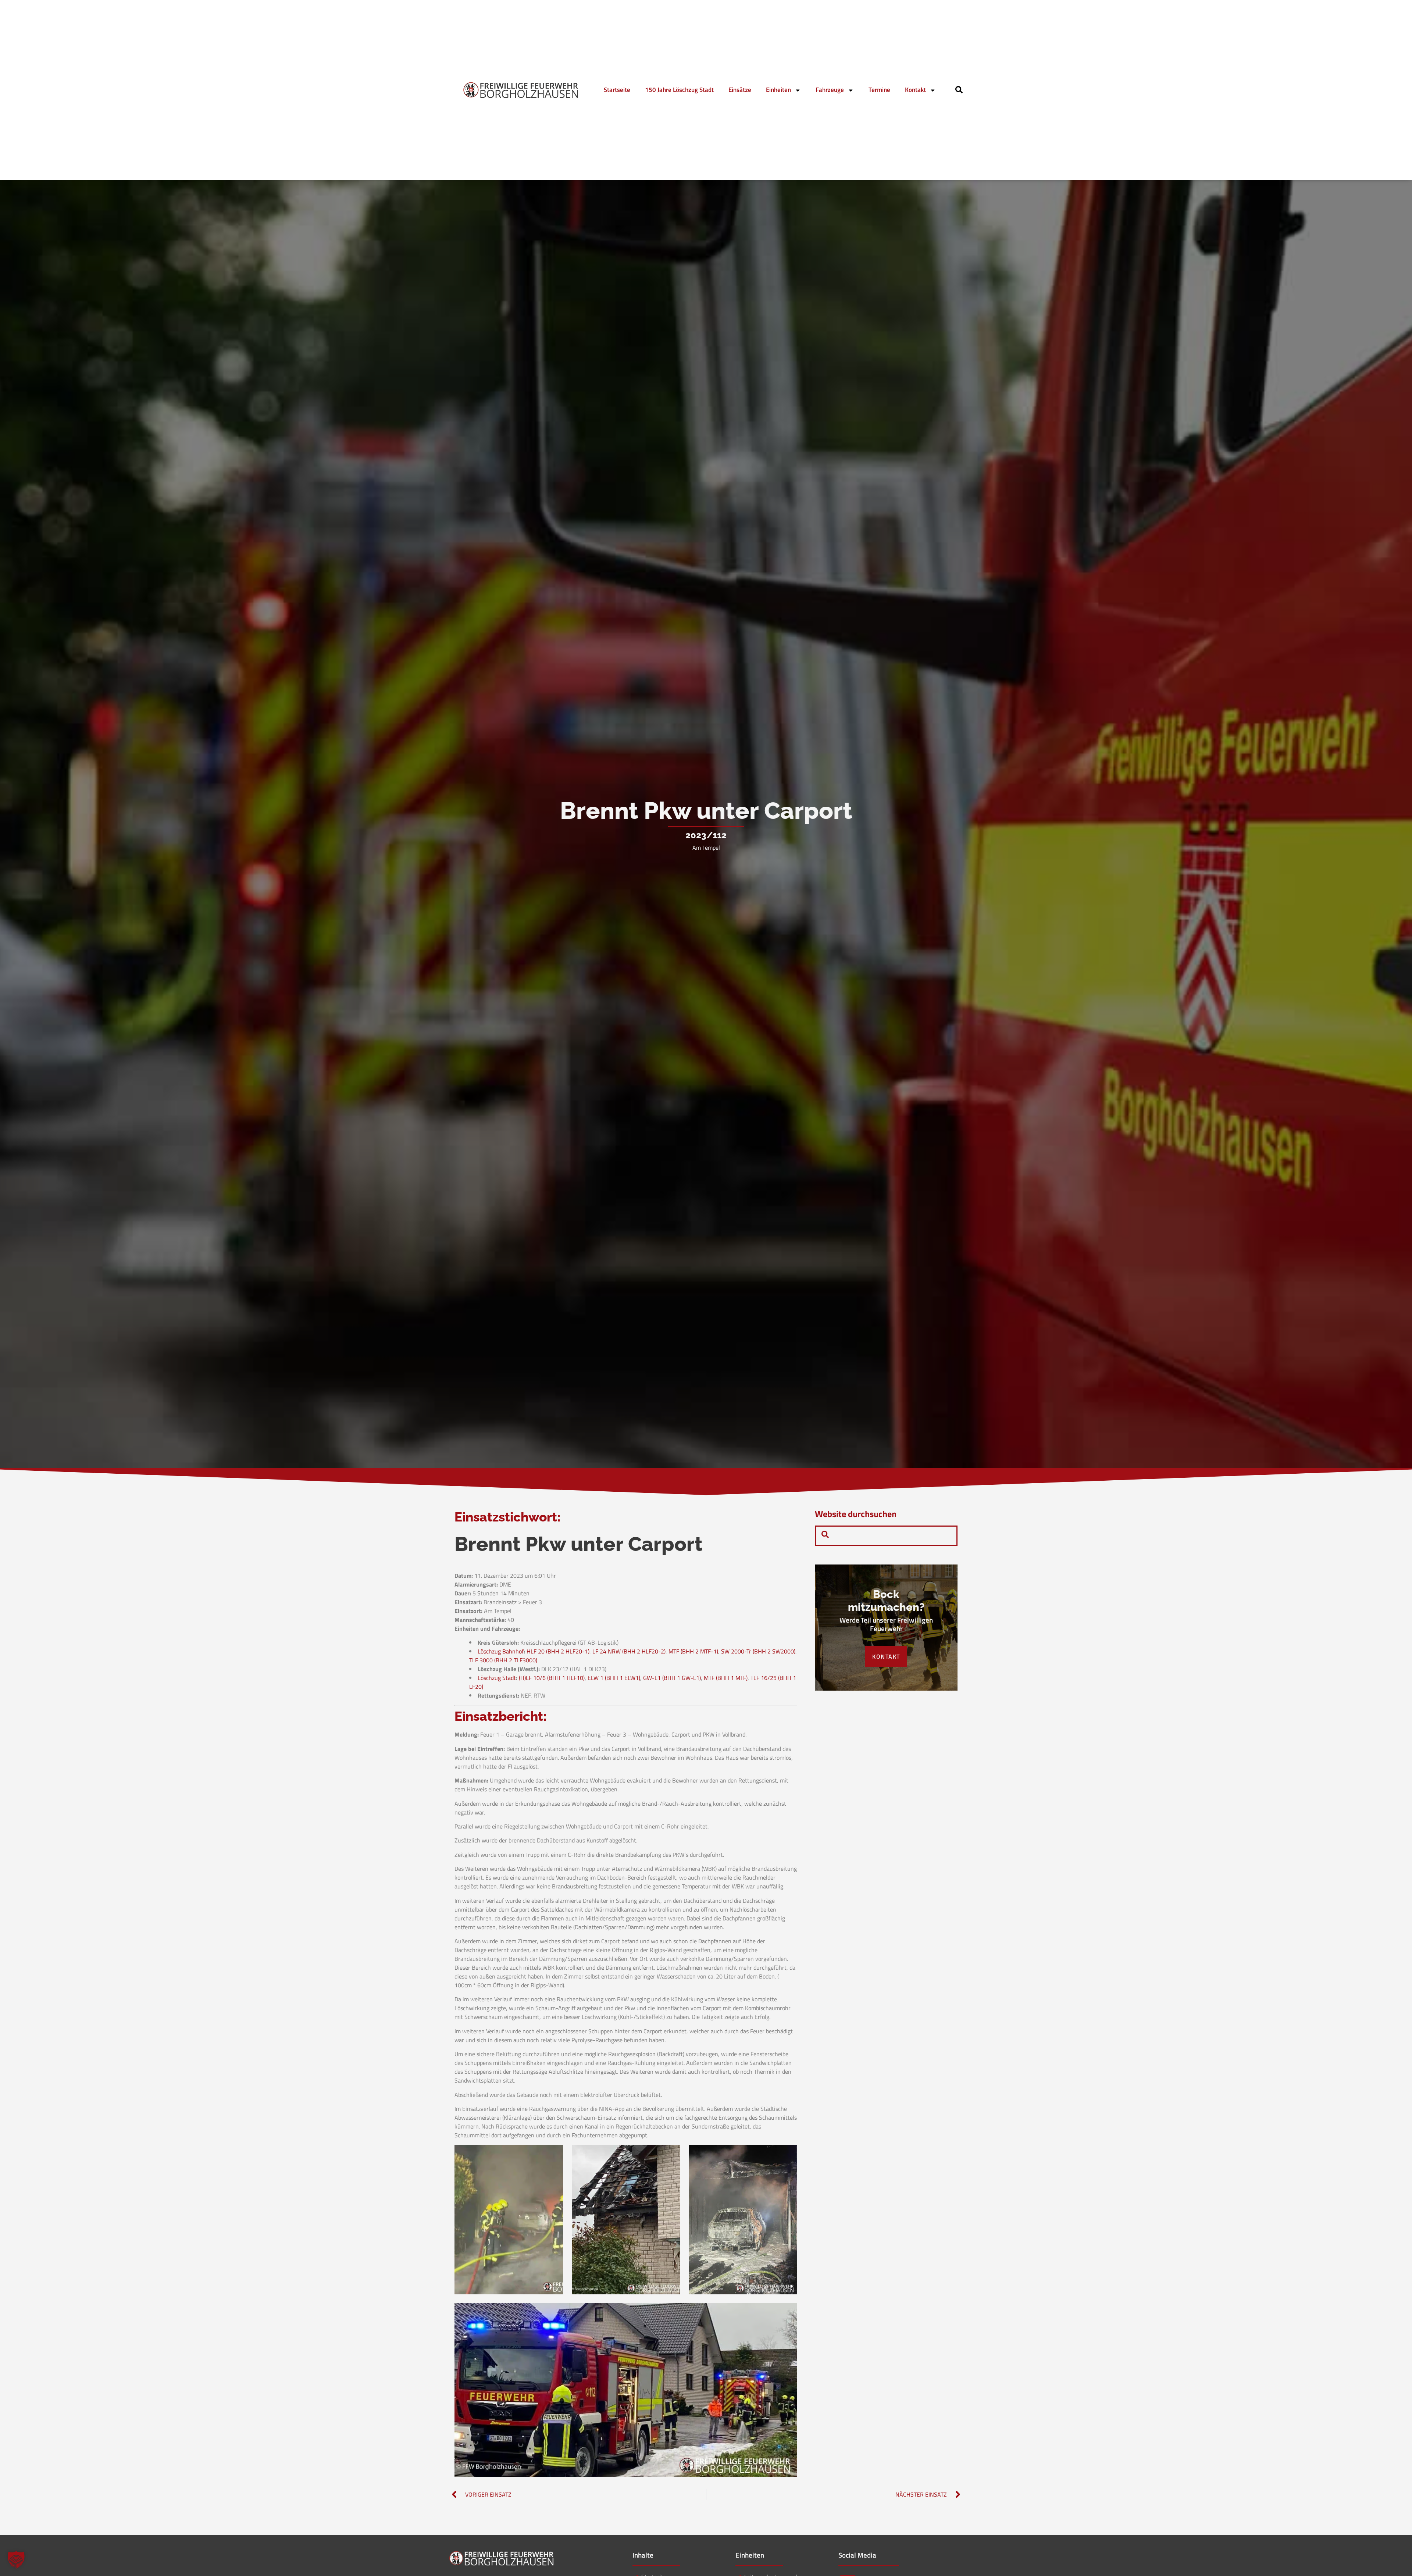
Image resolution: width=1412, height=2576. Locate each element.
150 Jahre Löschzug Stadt (679, 90)
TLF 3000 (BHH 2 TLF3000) (503, 1660)
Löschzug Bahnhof (501, 1651)
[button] (16, 2560)
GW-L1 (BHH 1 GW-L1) (672, 1678)
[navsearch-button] (959, 91)
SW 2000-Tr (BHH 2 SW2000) (758, 1651)
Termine (879, 90)
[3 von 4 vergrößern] (788, 2154)
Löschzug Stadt (497, 1678)
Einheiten (778, 90)
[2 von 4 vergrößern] (670, 2154)
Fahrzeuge (830, 90)
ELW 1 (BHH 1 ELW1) (614, 1678)
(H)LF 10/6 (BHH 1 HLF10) (552, 1678)
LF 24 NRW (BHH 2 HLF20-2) (629, 1651)
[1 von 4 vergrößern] (553, 2154)
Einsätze (740, 90)
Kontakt (915, 90)
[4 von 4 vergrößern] (788, 2313)
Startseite (617, 90)
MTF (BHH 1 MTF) (726, 1678)
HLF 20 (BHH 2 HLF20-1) (558, 1651)
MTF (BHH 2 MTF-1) (693, 1651)
